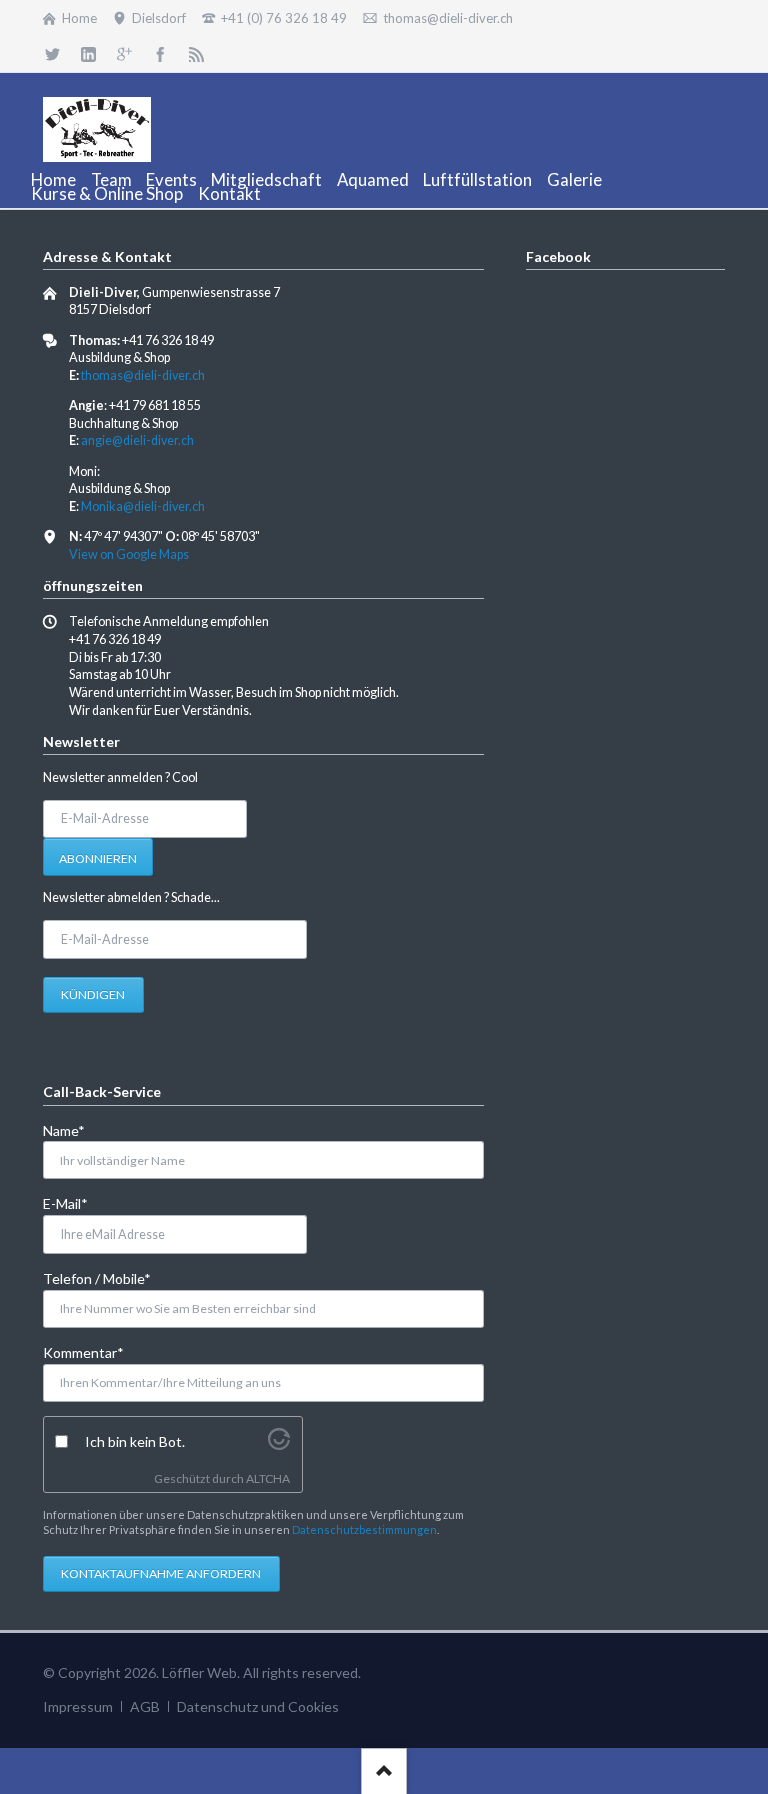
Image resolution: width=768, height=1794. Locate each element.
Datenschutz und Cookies (258, 1706)
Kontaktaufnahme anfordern (161, 1573)
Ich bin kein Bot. (135, 1441)
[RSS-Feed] (196, 54)
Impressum (78, 1706)
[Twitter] (53, 54)
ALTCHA (268, 1478)
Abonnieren (98, 858)
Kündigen (93, 994)
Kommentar (83, 1352)
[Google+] (125, 54)
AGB (145, 1706)
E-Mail (75, 1203)
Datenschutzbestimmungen (364, 1529)
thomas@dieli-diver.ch (143, 375)
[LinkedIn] (89, 54)
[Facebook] (160, 54)
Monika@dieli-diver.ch (143, 506)
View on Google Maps (129, 554)
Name (75, 1130)
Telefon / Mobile (97, 1278)
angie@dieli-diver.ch (137, 440)
